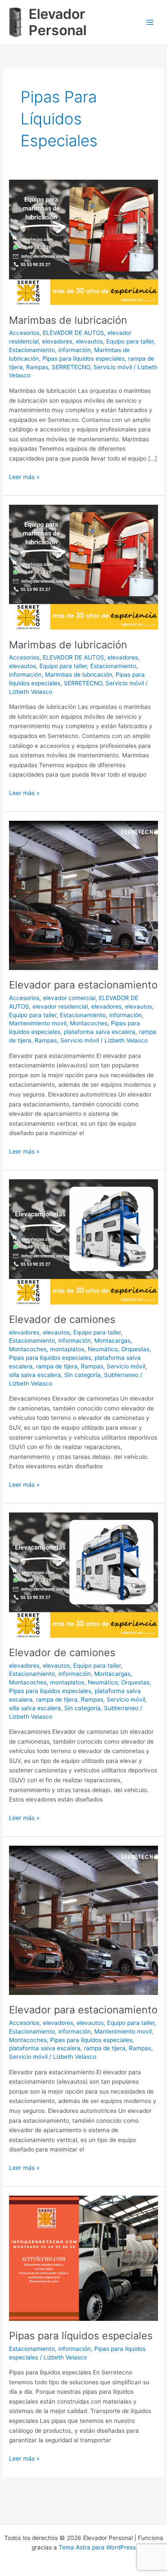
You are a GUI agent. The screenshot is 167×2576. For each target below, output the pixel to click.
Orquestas (135, 1349)
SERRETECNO (71, 367)
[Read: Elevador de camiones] (83, 1241)
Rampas (37, 367)
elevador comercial (69, 998)
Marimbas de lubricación (68, 320)
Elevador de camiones (62, 1319)
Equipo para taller (130, 341)
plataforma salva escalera (100, 1032)
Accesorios (24, 333)
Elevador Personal (58, 22)
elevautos (89, 341)
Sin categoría (82, 1375)
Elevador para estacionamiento (83, 985)
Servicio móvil (113, 367)
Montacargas (112, 1341)
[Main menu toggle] (150, 23)
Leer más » (24, 478)
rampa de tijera (57, 1366)
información (75, 350)
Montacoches (89, 1023)
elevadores (57, 341)
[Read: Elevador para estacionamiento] (83, 895)
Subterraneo (121, 1375)
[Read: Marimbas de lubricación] (83, 242)
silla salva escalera (35, 1375)
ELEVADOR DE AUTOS (73, 333)
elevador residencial (60, 1006)
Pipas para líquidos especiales (83, 359)
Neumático (103, 1349)
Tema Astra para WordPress (97, 2547)
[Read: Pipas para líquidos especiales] (83, 2258)
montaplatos (67, 1349)
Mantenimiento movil (38, 1023)
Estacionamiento (32, 350)
